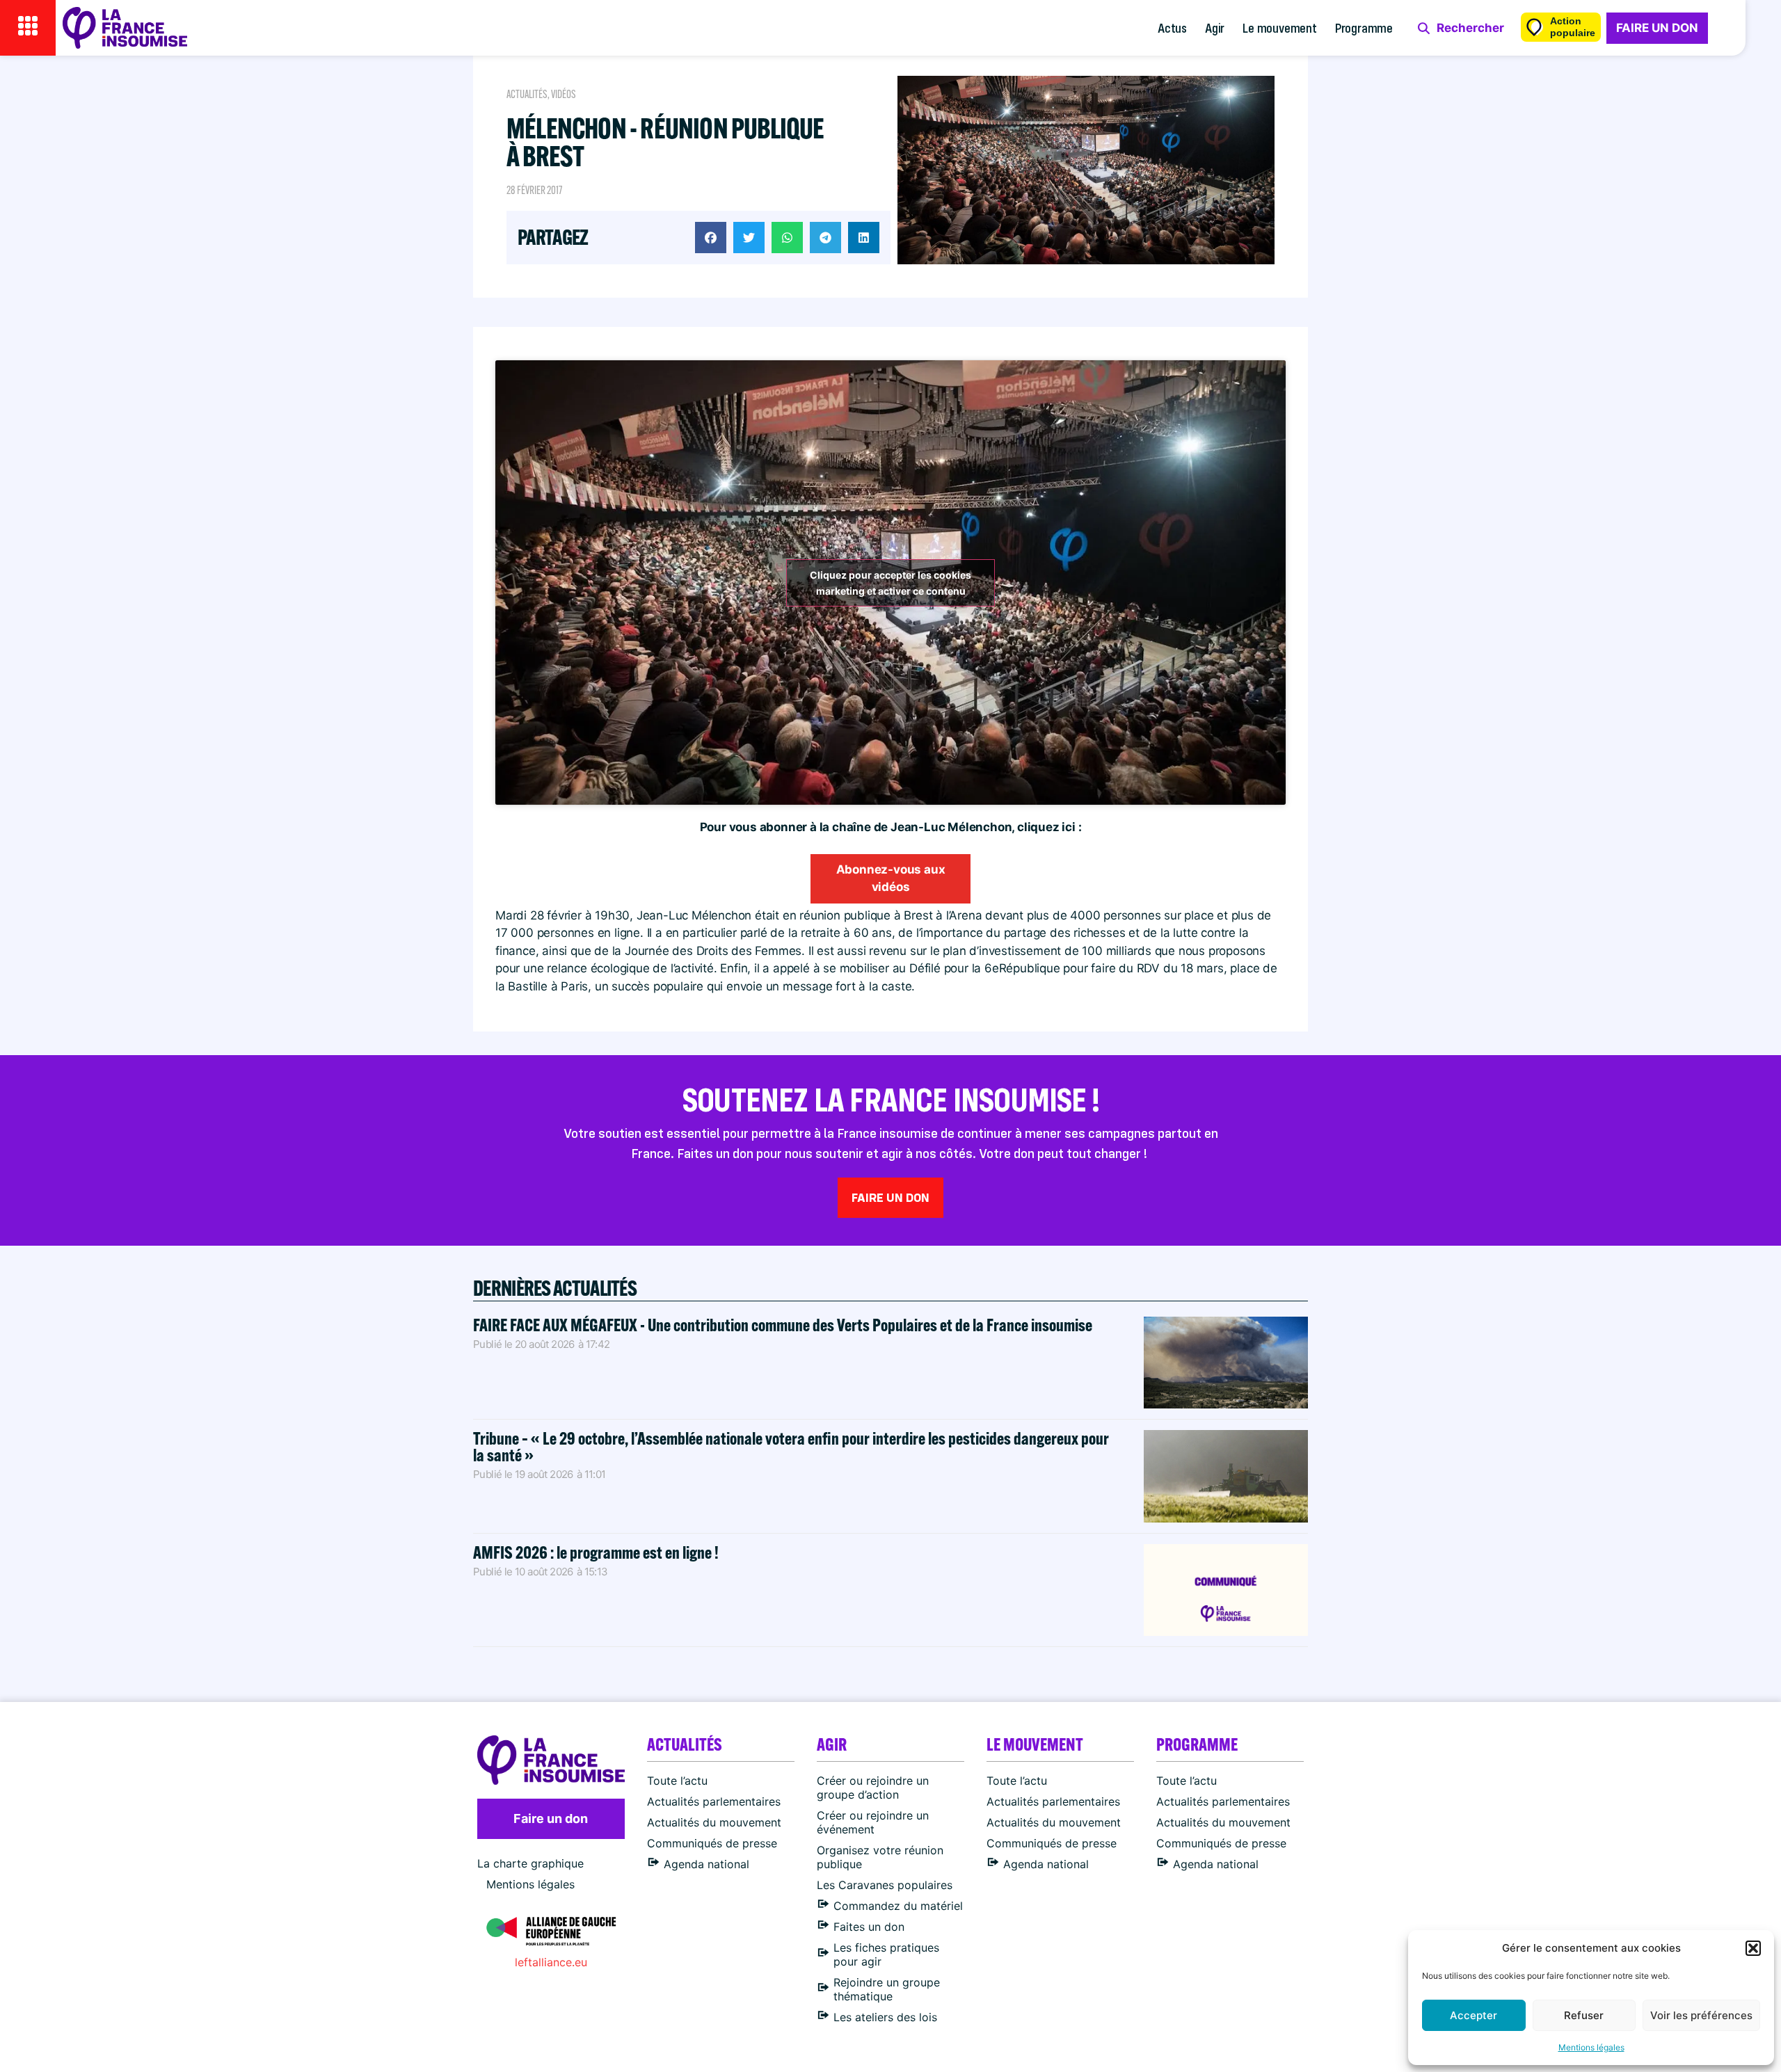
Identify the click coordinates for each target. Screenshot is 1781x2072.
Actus (1172, 27)
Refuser (1584, 2015)
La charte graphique (530, 1863)
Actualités (527, 94)
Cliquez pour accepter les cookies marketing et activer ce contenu (890, 583)
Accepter (1473, 2015)
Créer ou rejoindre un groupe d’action (873, 1788)
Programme (1364, 27)
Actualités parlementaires (714, 1801)
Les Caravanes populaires (885, 1885)
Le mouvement (1280, 27)
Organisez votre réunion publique (880, 1857)
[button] (1753, 1948)
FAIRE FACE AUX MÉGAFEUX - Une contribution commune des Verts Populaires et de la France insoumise (783, 1325)
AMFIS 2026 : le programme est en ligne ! (597, 1552)
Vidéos (564, 94)
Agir (1215, 27)
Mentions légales (1591, 2047)
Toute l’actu (677, 1781)
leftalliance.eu (551, 1962)
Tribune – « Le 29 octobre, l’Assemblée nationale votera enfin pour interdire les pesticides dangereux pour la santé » (791, 1446)
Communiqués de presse (712, 1843)
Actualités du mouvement (714, 1822)
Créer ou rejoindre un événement (873, 1822)
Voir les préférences (1701, 2015)
